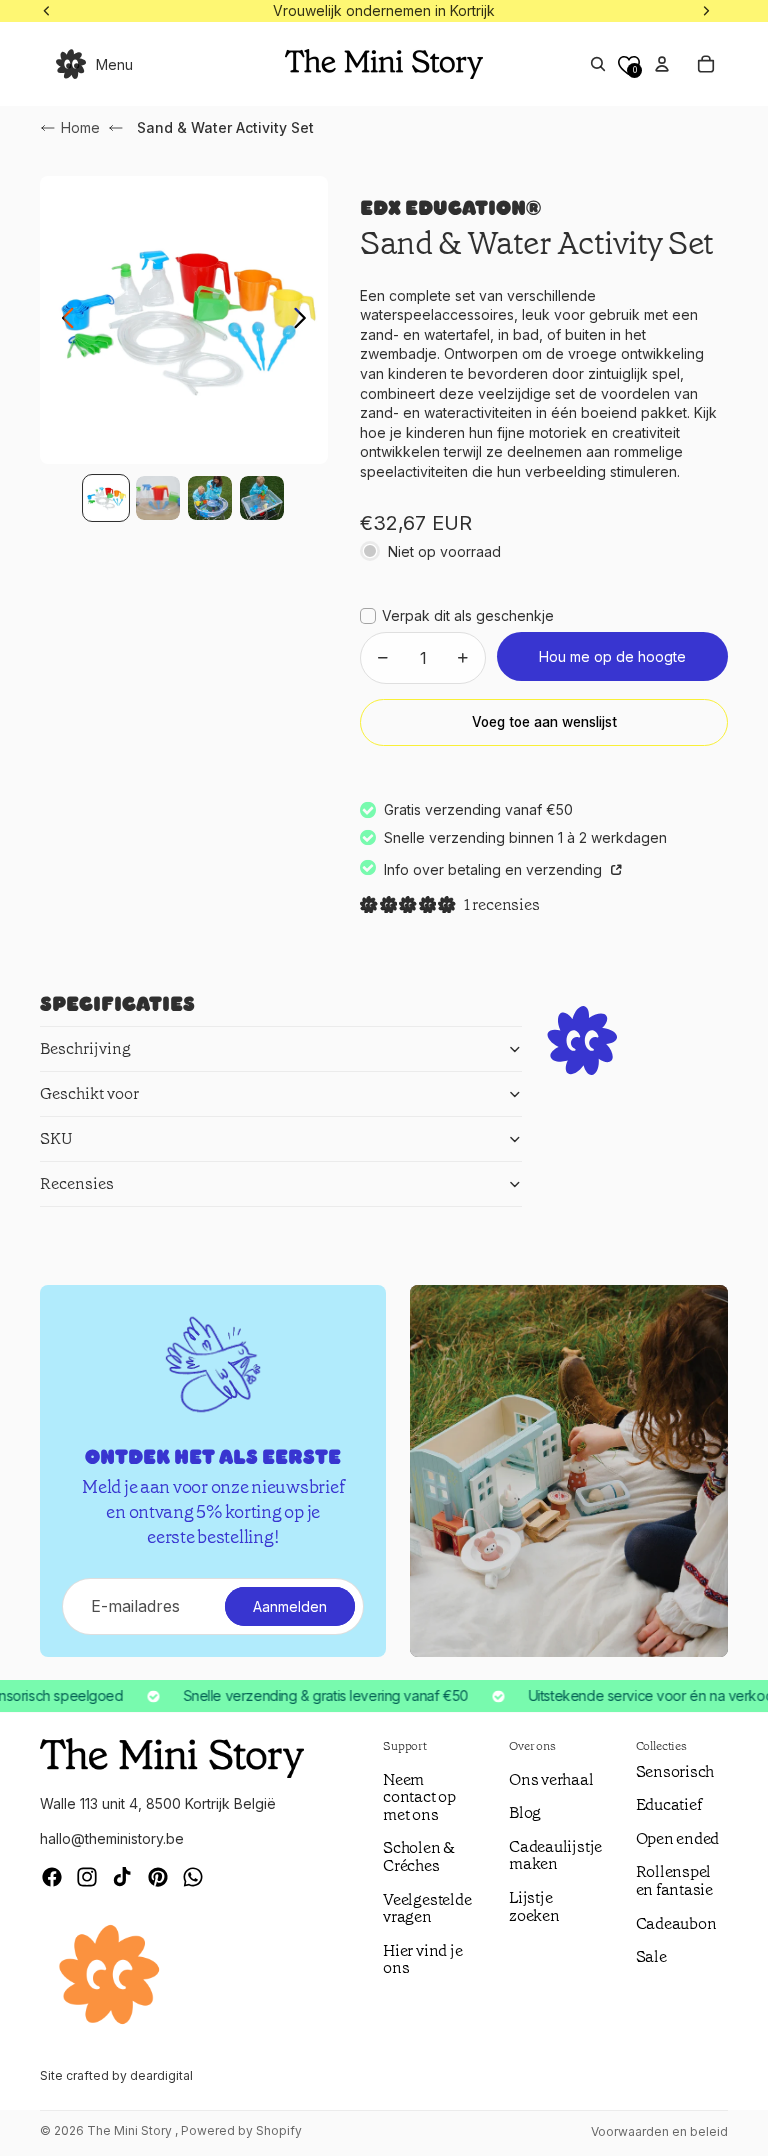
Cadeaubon (676, 1923)
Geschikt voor (89, 1093)
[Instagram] (87, 1877)
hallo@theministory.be (112, 1838)
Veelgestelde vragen (427, 1908)
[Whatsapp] (193, 1877)
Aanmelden (290, 1606)
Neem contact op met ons (419, 1797)
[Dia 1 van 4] (106, 498)
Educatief (669, 1804)
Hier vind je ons (422, 1959)
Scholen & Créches (419, 1856)
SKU (56, 1138)
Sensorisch (675, 1771)
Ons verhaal (551, 1779)
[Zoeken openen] (598, 64)
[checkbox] (457, 616)
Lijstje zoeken (534, 1906)
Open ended (678, 1838)
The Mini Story (131, 2130)
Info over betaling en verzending (495, 869)
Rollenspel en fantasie (674, 1880)
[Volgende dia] (305, 320)
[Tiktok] (122, 1877)
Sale (651, 1956)
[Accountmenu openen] (662, 64)
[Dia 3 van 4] (210, 498)
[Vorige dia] (62, 320)
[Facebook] (52, 1877)
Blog (525, 1812)
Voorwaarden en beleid (659, 2131)
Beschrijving (85, 1048)
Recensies (77, 1183)
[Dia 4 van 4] (262, 498)
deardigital (161, 2075)
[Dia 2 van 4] (158, 498)
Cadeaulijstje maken (555, 1855)
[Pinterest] (158, 1877)
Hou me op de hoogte (612, 656)
